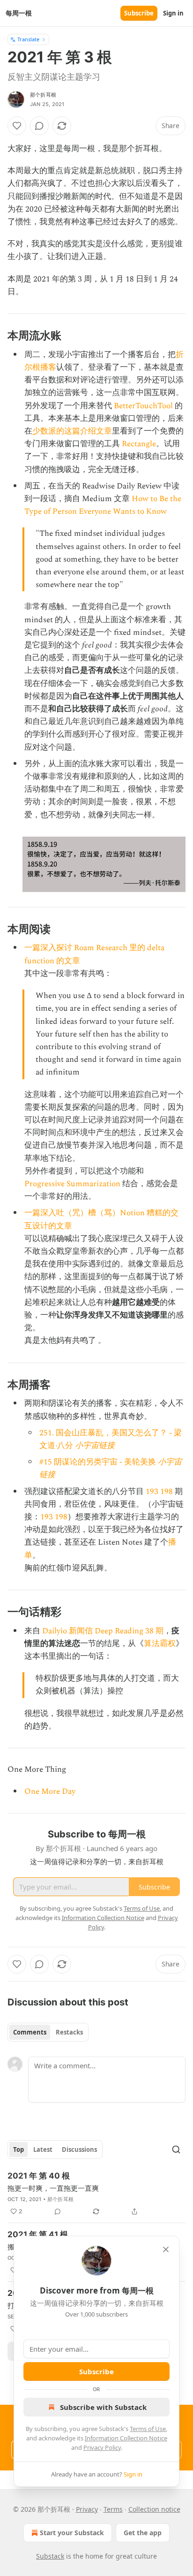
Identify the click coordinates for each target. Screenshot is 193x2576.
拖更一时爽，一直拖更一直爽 (53, 2188)
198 (167, 1492)
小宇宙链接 (95, 1446)
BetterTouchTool (143, 406)
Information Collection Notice (126, 2438)
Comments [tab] (30, 2032)
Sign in (173, 13)
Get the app (143, 2533)
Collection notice (154, 2509)
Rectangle (139, 444)
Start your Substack (72, 2533)
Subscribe (139, 13)
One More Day (50, 1791)
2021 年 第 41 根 (38, 2234)
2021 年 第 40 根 (39, 2176)
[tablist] (48, 2032)
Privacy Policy (102, 2447)
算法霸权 (160, 1644)
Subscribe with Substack (103, 2407)
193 (152, 1492)
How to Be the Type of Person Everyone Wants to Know (103, 505)
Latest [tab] (43, 2149)
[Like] (17, 126)
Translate (28, 39)
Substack (50, 2556)
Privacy (87, 2509)
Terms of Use (148, 2429)
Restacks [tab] (69, 2032)
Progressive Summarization (72, 1184)
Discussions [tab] (79, 2149)
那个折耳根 (43, 95)
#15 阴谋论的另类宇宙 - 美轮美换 (98, 1462)
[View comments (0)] (39, 126)
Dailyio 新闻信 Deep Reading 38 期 (103, 1631)
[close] (166, 2249)
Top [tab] (19, 2149)
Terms (113, 2509)
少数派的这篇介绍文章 (72, 431)
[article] (96, 2194)
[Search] (176, 2149)
